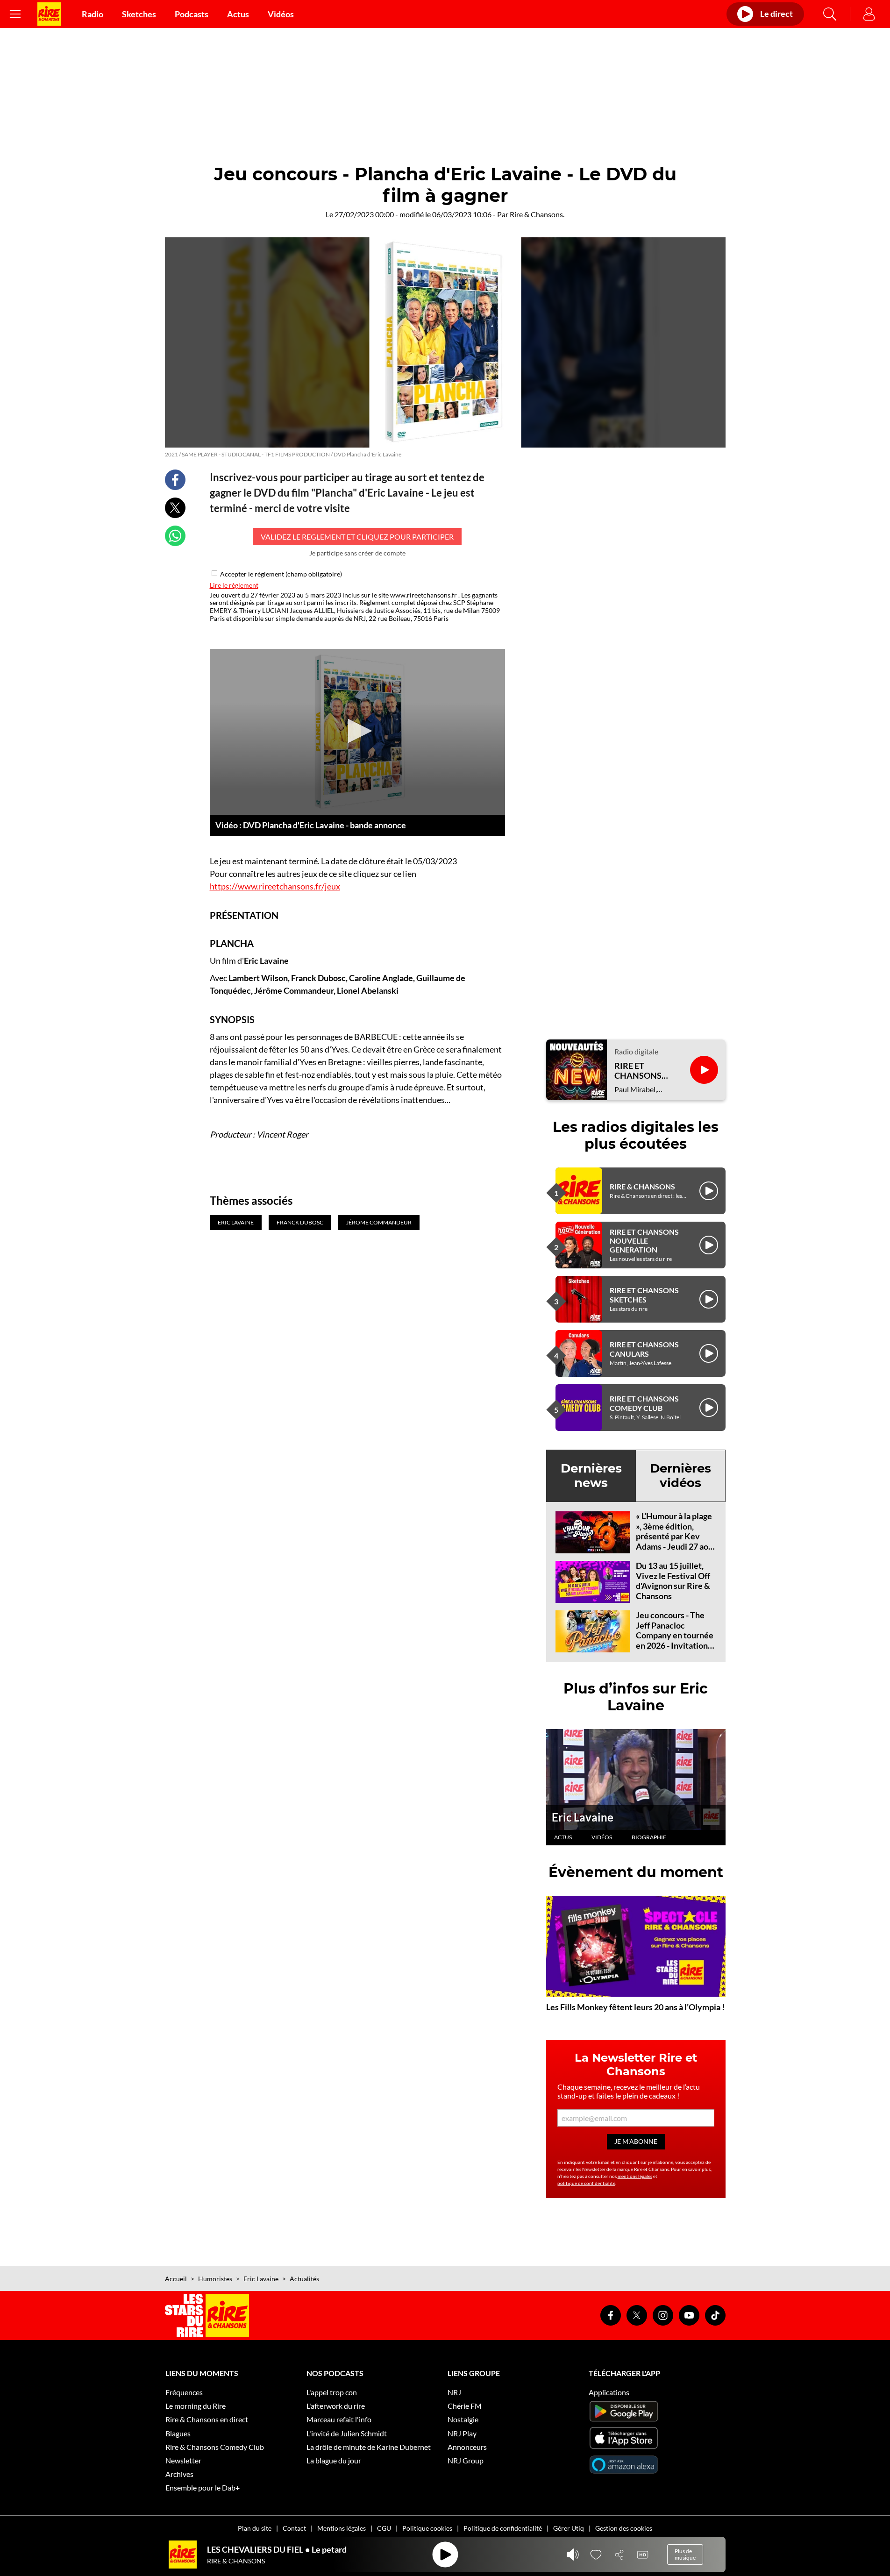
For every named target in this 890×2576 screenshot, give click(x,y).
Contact (294, 2528)
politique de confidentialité (586, 2183)
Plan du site (255, 2528)
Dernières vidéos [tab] (680, 1476)
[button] (357, 731)
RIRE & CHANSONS (642, 1186)
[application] (357, 732)
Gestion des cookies (624, 2528)
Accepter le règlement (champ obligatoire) (281, 574)
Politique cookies (427, 2528)
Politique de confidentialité (503, 2528)
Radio (93, 14)
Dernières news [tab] (591, 1476)
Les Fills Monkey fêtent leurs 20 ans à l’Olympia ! (635, 2007)
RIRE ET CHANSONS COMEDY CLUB (644, 1403)
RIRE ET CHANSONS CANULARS (644, 1349)
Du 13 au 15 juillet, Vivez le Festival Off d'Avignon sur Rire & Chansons (673, 1581)
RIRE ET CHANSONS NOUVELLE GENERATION (644, 1241)
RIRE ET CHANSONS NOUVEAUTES (643, 1071)
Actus (238, 14)
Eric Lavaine (583, 1817)
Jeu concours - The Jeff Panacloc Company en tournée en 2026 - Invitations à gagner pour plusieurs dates (675, 1640)
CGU (384, 2528)
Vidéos (281, 14)
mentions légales (635, 2176)
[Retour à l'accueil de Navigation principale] (49, 14)
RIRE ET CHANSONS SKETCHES (644, 1295)
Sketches (139, 14)
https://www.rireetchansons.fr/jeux (275, 886)
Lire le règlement (234, 585)
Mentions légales (342, 2528)
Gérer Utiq (569, 2528)
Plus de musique (685, 2554)
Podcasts (192, 14)
